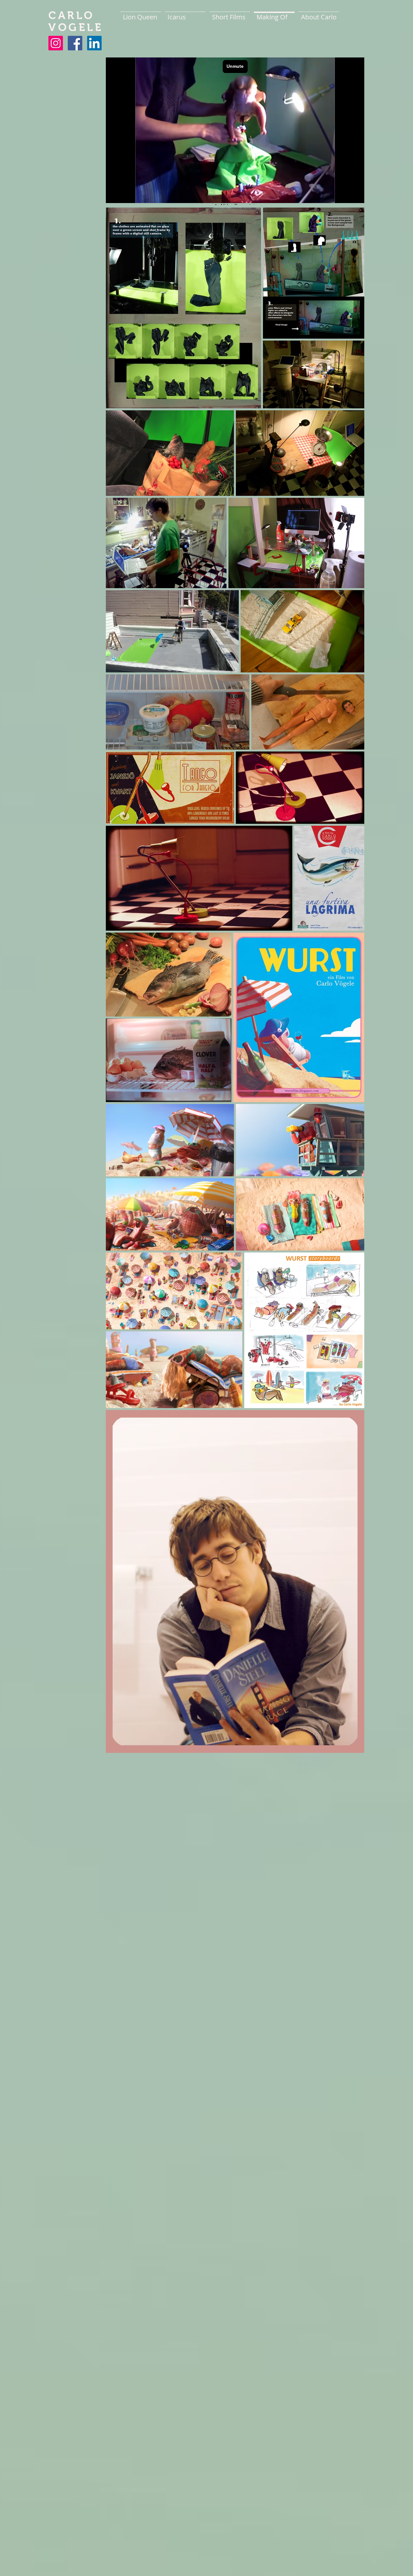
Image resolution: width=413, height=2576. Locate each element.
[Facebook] (75, 43)
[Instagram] (56, 43)
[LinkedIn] (94, 43)
